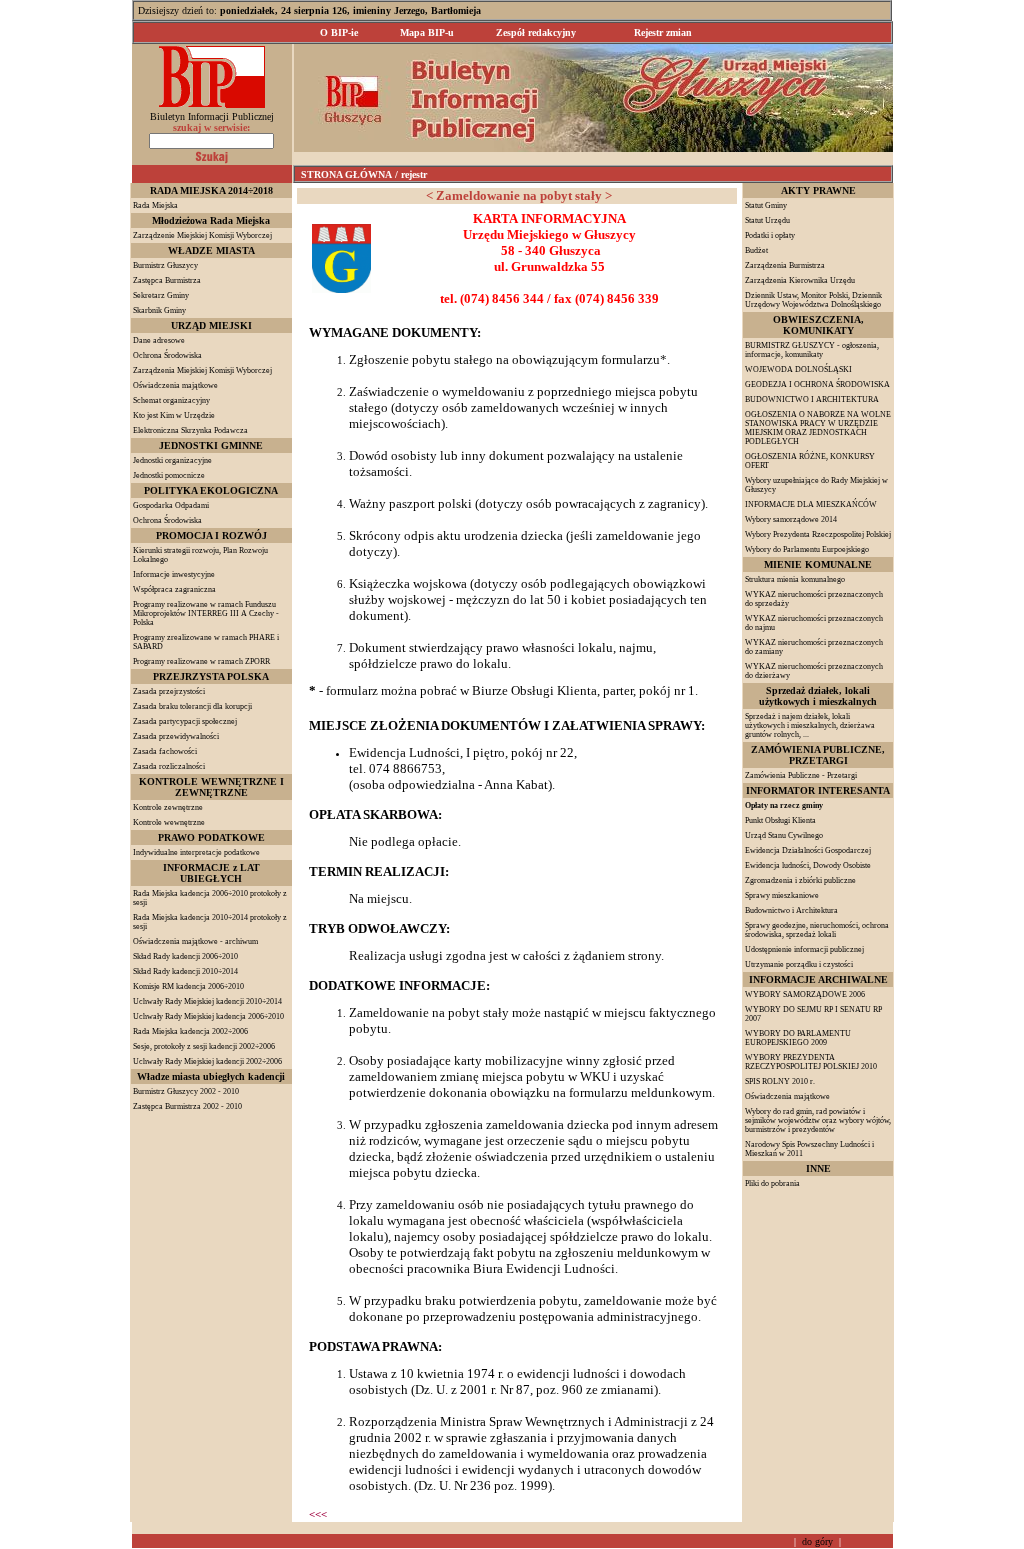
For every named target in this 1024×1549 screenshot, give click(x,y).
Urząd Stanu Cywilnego (784, 835)
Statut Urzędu (767, 220)
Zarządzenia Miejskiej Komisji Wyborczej (202, 370)
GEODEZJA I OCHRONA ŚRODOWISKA (817, 384)
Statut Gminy (766, 205)
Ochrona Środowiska (167, 355)
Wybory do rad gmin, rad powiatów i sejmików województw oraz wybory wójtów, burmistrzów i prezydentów (818, 1120)
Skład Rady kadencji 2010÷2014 (185, 971)
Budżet (756, 250)
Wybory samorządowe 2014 (791, 519)
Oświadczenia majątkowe (175, 385)
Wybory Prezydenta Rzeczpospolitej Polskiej (818, 534)
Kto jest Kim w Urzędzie (174, 415)
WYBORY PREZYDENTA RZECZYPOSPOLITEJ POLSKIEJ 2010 (811, 1062)
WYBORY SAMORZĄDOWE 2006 (805, 994)
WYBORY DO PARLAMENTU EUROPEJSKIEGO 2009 (798, 1038)
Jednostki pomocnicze (169, 475)
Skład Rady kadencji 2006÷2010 (185, 956)
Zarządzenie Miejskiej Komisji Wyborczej (202, 235)
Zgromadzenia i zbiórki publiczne (800, 880)
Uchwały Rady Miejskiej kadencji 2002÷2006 (207, 1061)
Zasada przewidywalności (176, 736)
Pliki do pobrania (772, 1183)
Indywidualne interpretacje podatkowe (196, 852)
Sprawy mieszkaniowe (782, 895)
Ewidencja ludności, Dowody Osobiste (808, 865)
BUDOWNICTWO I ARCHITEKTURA (812, 399)
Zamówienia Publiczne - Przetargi (801, 775)
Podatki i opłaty (770, 235)
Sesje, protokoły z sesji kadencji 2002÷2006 (204, 1046)
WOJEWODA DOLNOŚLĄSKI (798, 369)
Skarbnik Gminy (159, 310)
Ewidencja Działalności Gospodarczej (808, 850)
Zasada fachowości (165, 751)
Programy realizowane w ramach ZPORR (201, 661)
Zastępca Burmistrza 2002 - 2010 (187, 1106)
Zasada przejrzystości (169, 691)
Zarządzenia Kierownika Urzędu (800, 280)
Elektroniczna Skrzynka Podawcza (190, 430)
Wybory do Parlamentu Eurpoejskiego (807, 549)
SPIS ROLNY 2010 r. (780, 1081)
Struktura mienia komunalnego (795, 579)
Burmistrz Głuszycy (165, 265)
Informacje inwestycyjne (174, 574)
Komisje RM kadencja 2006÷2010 (188, 986)
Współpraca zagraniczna (174, 589)
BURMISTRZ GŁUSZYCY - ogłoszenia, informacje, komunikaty (812, 350)
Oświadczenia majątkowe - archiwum (195, 941)
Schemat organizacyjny (171, 400)
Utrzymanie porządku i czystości (799, 964)
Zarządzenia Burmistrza (785, 265)
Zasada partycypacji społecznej (185, 721)
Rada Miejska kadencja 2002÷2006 (190, 1031)
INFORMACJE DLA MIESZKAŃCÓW (811, 504)
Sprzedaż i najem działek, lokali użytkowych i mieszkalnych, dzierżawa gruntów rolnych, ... (810, 725)
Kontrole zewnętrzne (168, 807)
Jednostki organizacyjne (172, 460)
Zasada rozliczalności (169, 766)
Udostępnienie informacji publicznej (804, 949)
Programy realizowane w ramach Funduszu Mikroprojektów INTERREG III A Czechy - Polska (206, 613)
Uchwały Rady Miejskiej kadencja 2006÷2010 (208, 1016)
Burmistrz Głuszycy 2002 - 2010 (186, 1091)
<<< (318, 1514)
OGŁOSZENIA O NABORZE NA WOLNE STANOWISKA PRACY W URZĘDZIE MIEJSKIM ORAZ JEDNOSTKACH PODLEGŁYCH (818, 428)
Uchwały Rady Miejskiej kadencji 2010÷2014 (207, 1001)
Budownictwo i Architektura (791, 910)
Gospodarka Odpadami (171, 505)
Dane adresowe (159, 340)
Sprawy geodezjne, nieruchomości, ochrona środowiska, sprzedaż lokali (817, 930)
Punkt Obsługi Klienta (780, 820)
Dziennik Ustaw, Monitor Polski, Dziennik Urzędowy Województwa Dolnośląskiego (813, 300)
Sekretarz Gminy (161, 295)
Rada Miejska (155, 205)
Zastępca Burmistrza (167, 280)
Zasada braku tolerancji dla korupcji (192, 706)
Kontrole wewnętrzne (169, 822)
